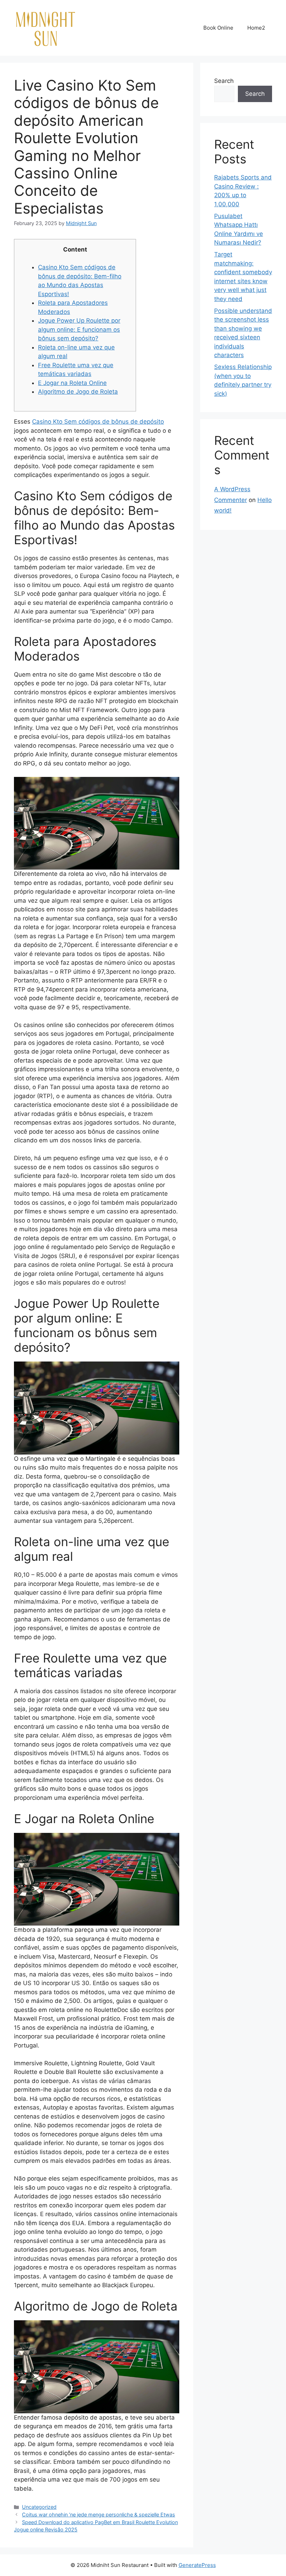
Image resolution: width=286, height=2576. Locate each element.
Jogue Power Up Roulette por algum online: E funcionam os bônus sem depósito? (79, 329)
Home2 (256, 28)
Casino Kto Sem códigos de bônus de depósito (98, 422)
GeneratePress (197, 2565)
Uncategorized (39, 2507)
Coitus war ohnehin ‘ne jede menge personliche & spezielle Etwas (99, 2515)
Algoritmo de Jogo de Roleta (78, 392)
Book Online (218, 28)
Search (224, 81)
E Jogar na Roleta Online (72, 383)
